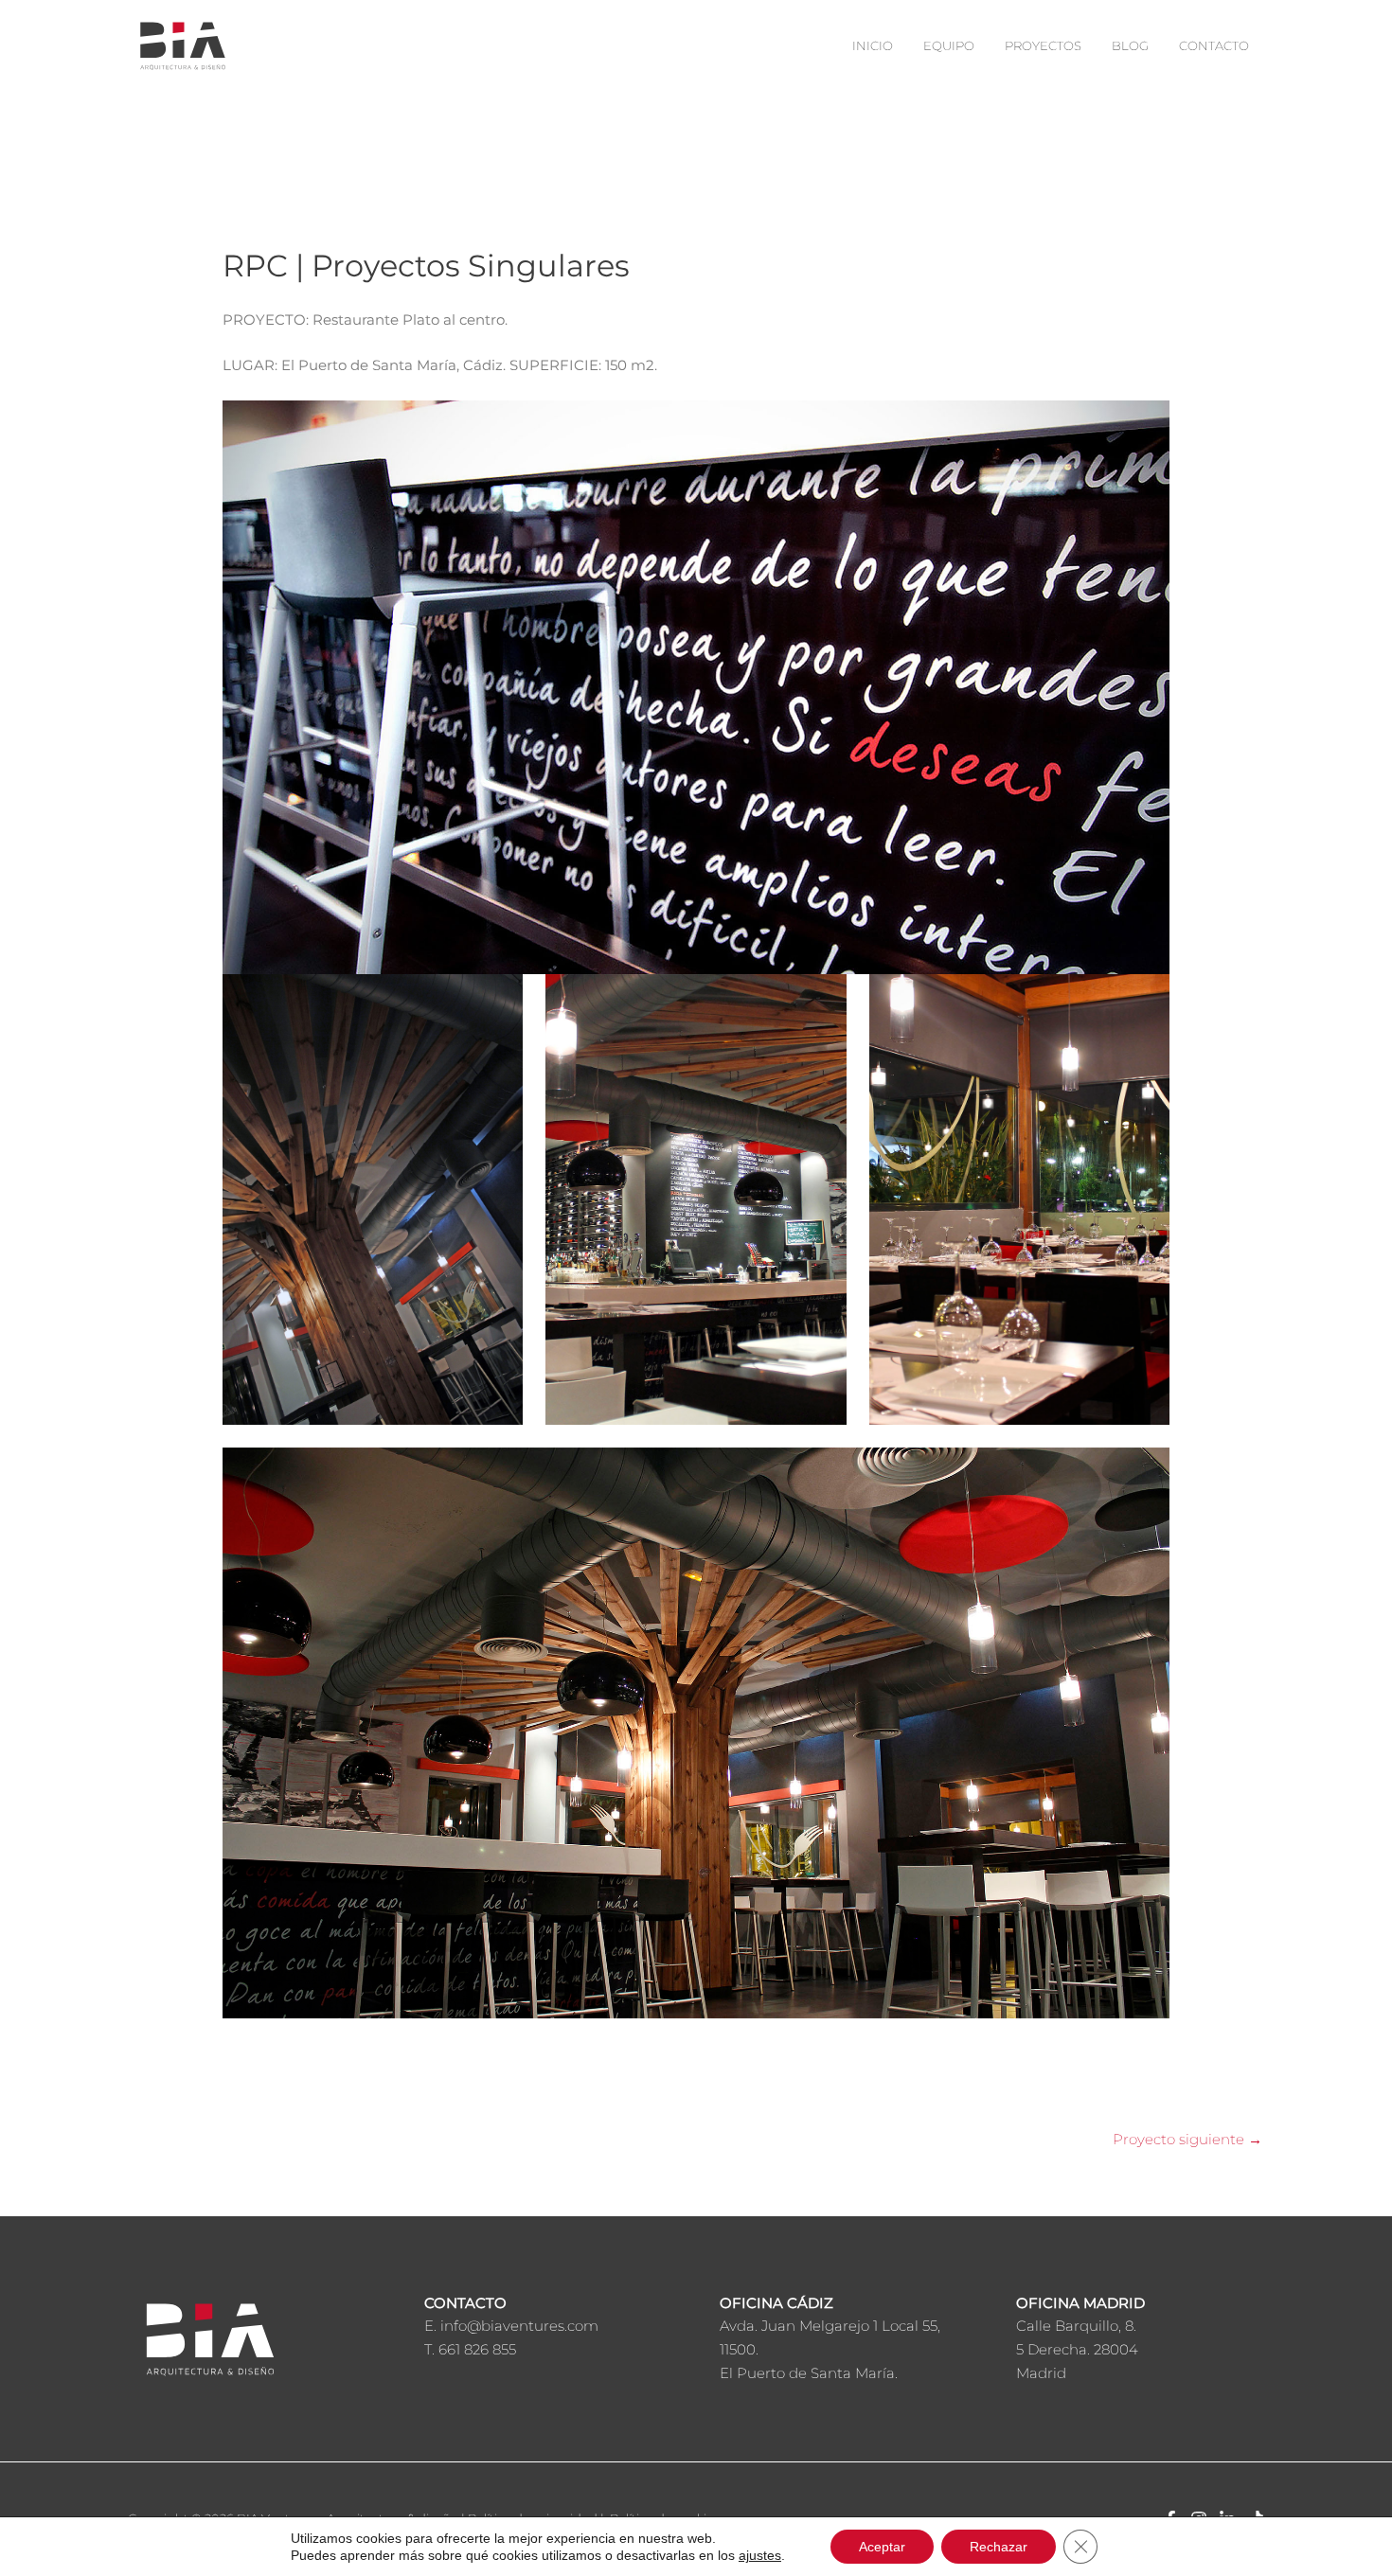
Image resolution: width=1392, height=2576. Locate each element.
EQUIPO (949, 45)
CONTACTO (1214, 45)
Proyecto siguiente (1187, 2139)
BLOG (1130, 45)
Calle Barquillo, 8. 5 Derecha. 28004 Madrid (1077, 2349)
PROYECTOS (1043, 45)
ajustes (760, 2555)
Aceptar (882, 2547)
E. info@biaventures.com (511, 2326)
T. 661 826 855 (470, 2349)
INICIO (873, 45)
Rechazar (999, 2547)
